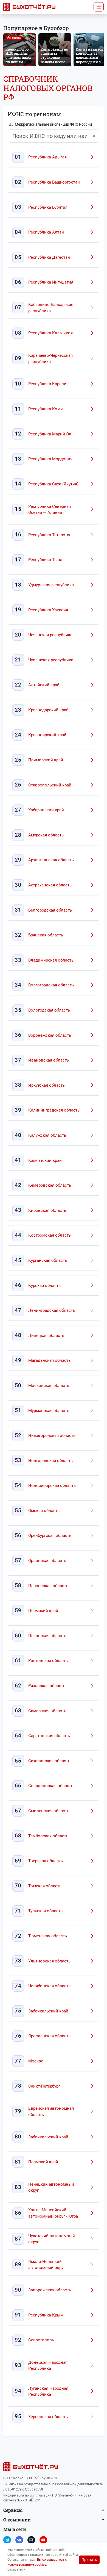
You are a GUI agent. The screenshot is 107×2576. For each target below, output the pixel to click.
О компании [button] (17, 2520)
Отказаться (16, 2569)
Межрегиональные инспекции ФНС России (53, 124)
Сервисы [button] (13, 2510)
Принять (89, 2560)
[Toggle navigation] (99, 7)
